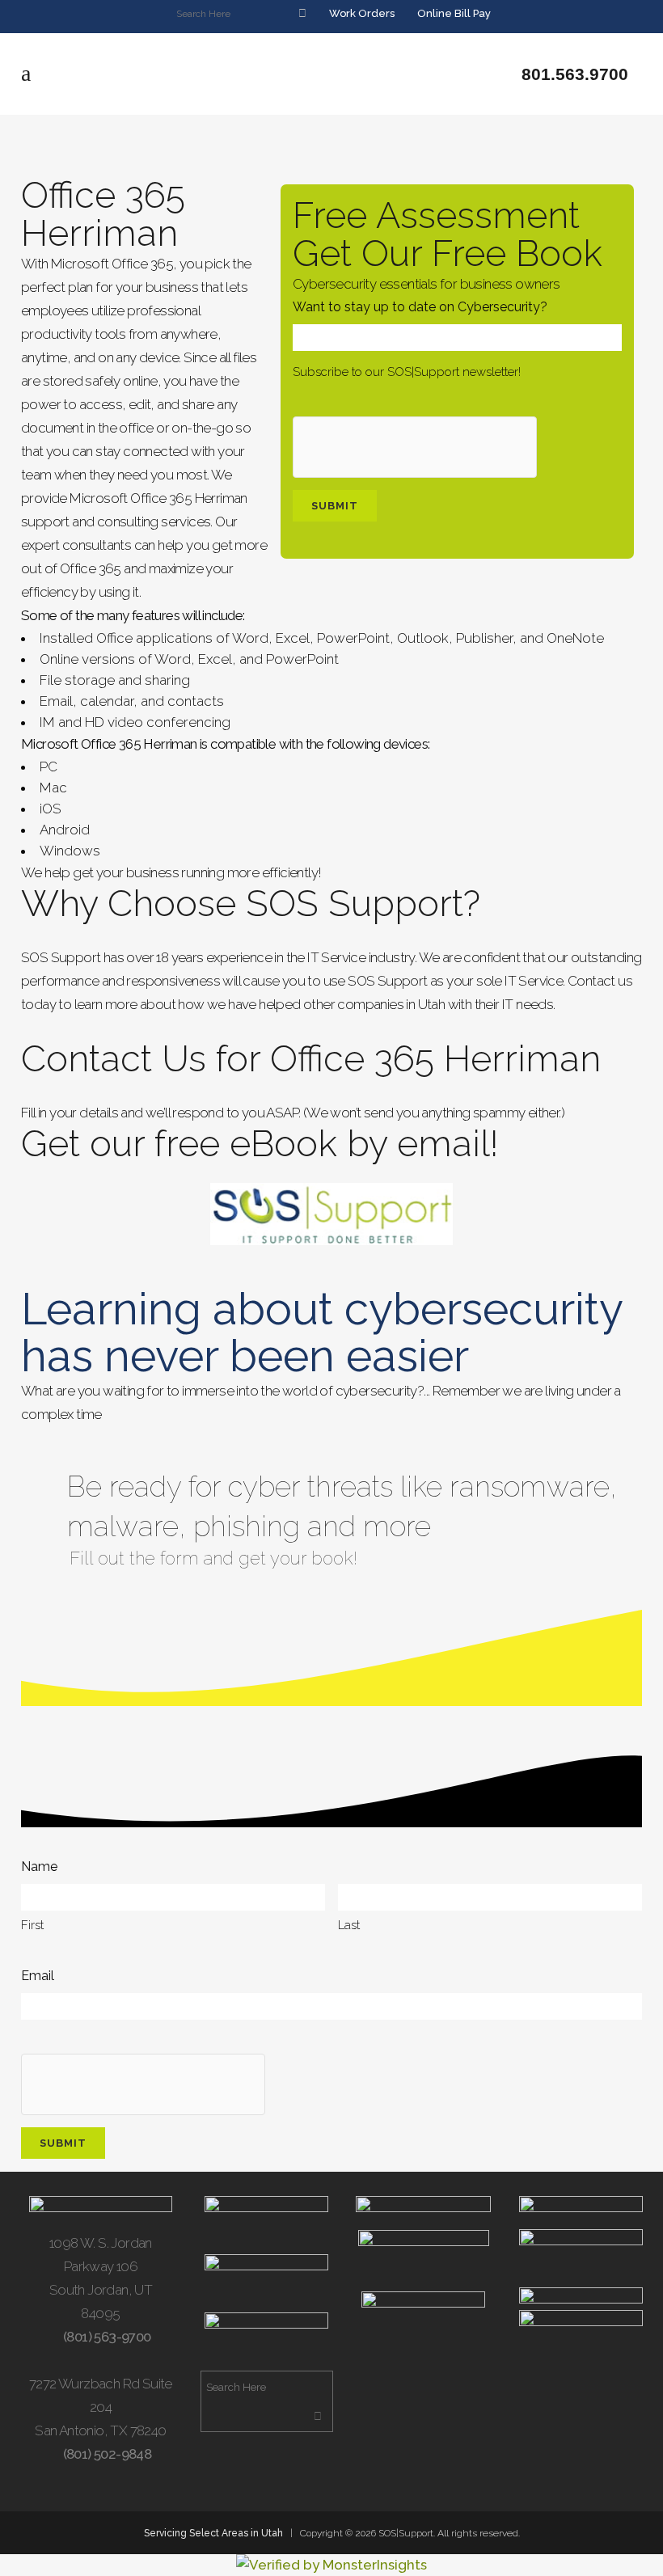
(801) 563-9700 (106, 2337)
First (32, 1925)
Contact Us (114, 1059)
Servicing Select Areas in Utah (213, 2533)
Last (349, 1925)
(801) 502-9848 (106, 2454)
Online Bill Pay (453, 13)
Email (38, 1976)
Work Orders (361, 13)
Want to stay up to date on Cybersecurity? (420, 307)
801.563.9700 (572, 74)
